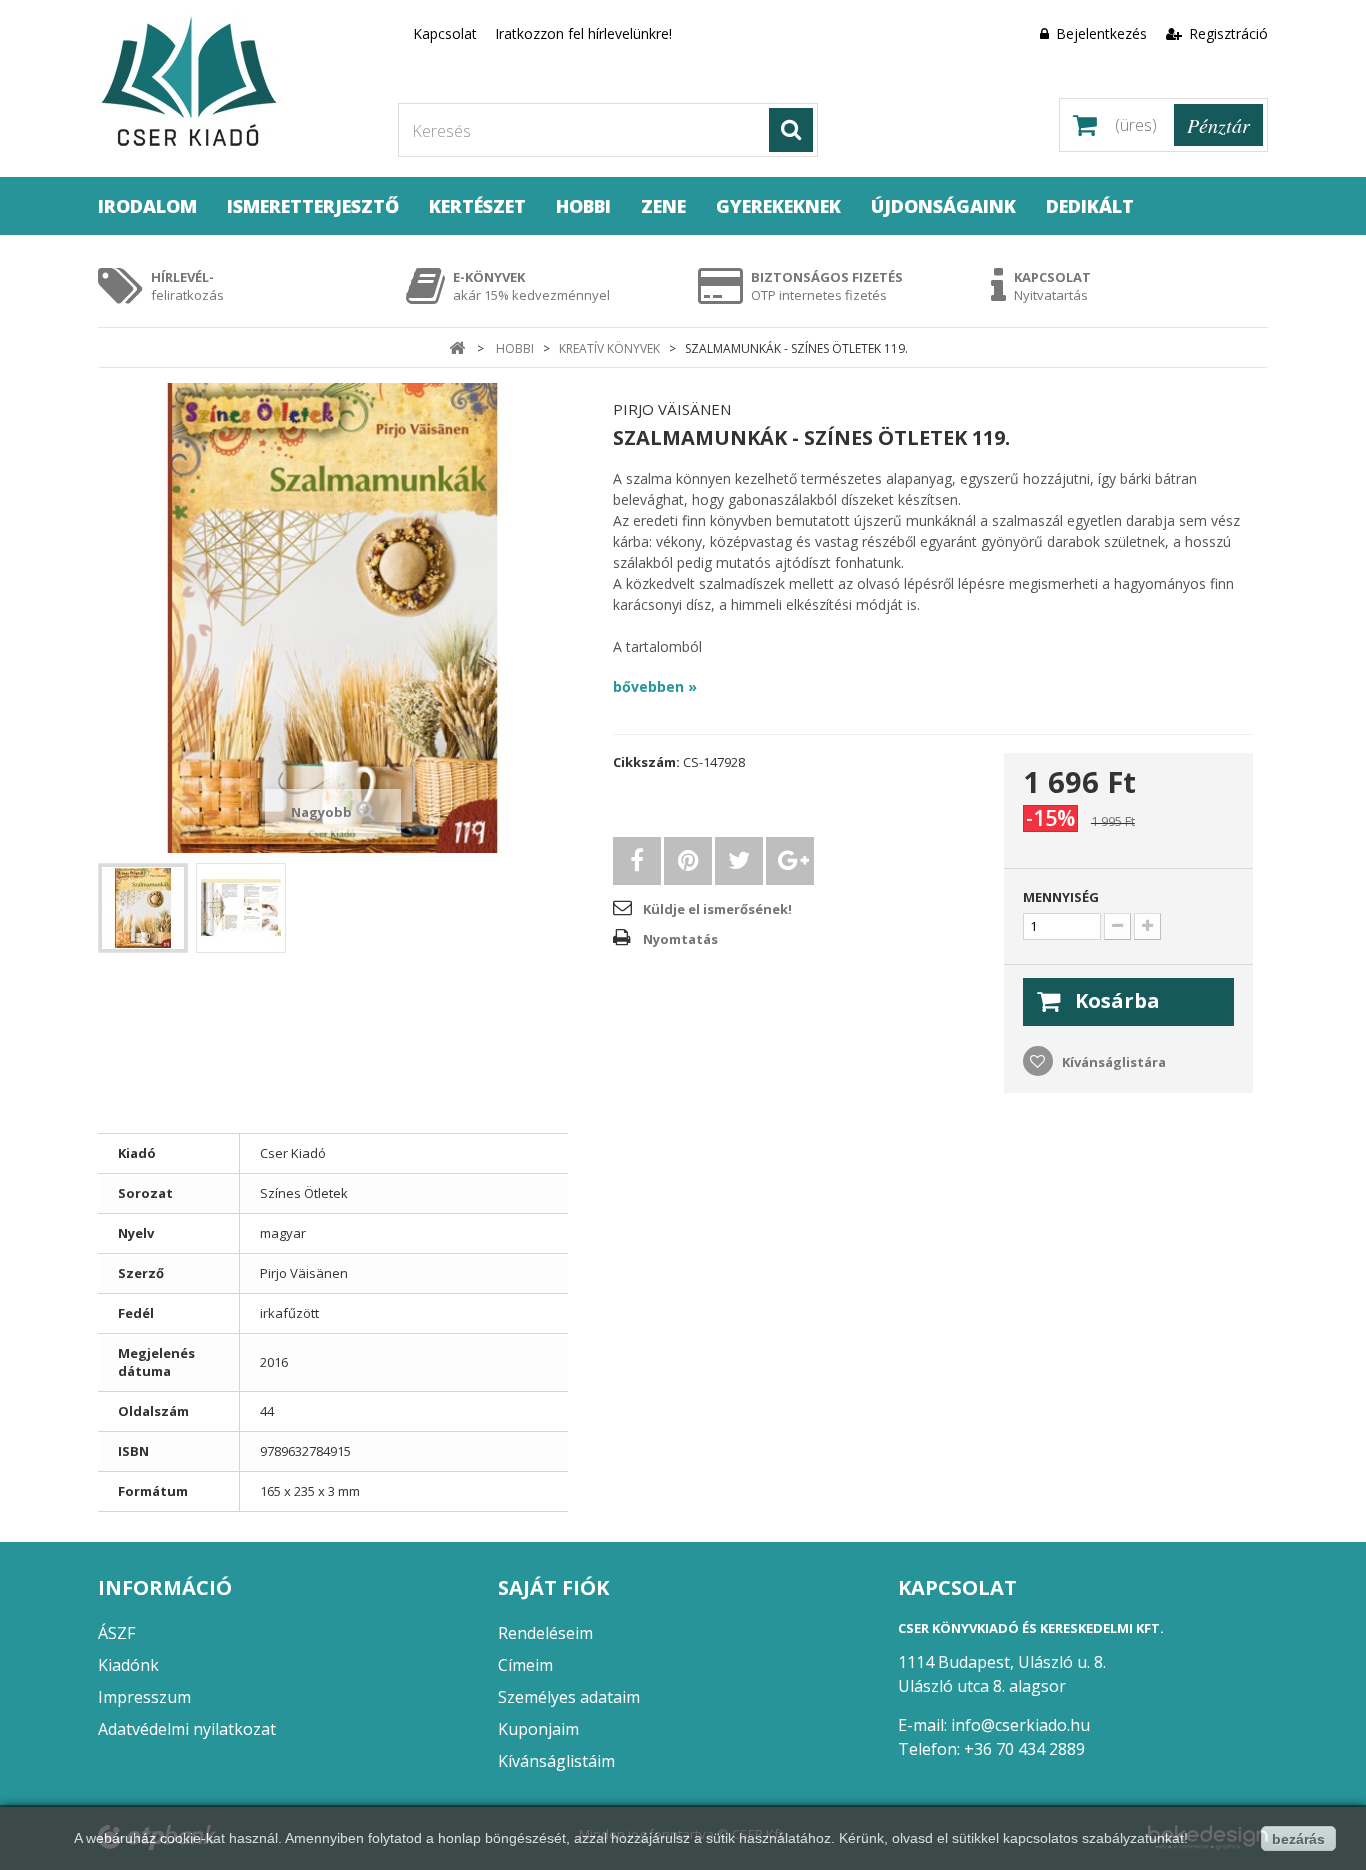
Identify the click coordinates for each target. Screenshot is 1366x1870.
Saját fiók (553, 1587)
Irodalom (147, 206)
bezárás (1298, 1839)
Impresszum (144, 1697)
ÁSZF (116, 1633)
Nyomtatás (680, 939)
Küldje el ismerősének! (717, 909)
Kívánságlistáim (556, 1761)
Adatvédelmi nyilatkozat (187, 1729)
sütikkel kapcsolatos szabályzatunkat (1068, 1838)
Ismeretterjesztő (313, 206)
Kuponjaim (538, 1729)
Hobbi (583, 206)
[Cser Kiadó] (233, 83)
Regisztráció (1226, 33)
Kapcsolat (445, 33)
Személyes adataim (569, 1697)
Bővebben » (655, 686)
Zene (663, 206)
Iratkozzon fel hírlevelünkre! (583, 33)
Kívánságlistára (1112, 1062)
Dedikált (1090, 206)
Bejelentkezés (1101, 33)
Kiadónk (128, 1665)
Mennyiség (1061, 897)
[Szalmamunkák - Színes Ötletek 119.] (143, 908)
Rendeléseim (545, 1633)
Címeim (525, 1665)
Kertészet (477, 206)
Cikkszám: (646, 762)
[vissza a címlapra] (456, 348)
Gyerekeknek (778, 206)
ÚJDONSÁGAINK (943, 206)
